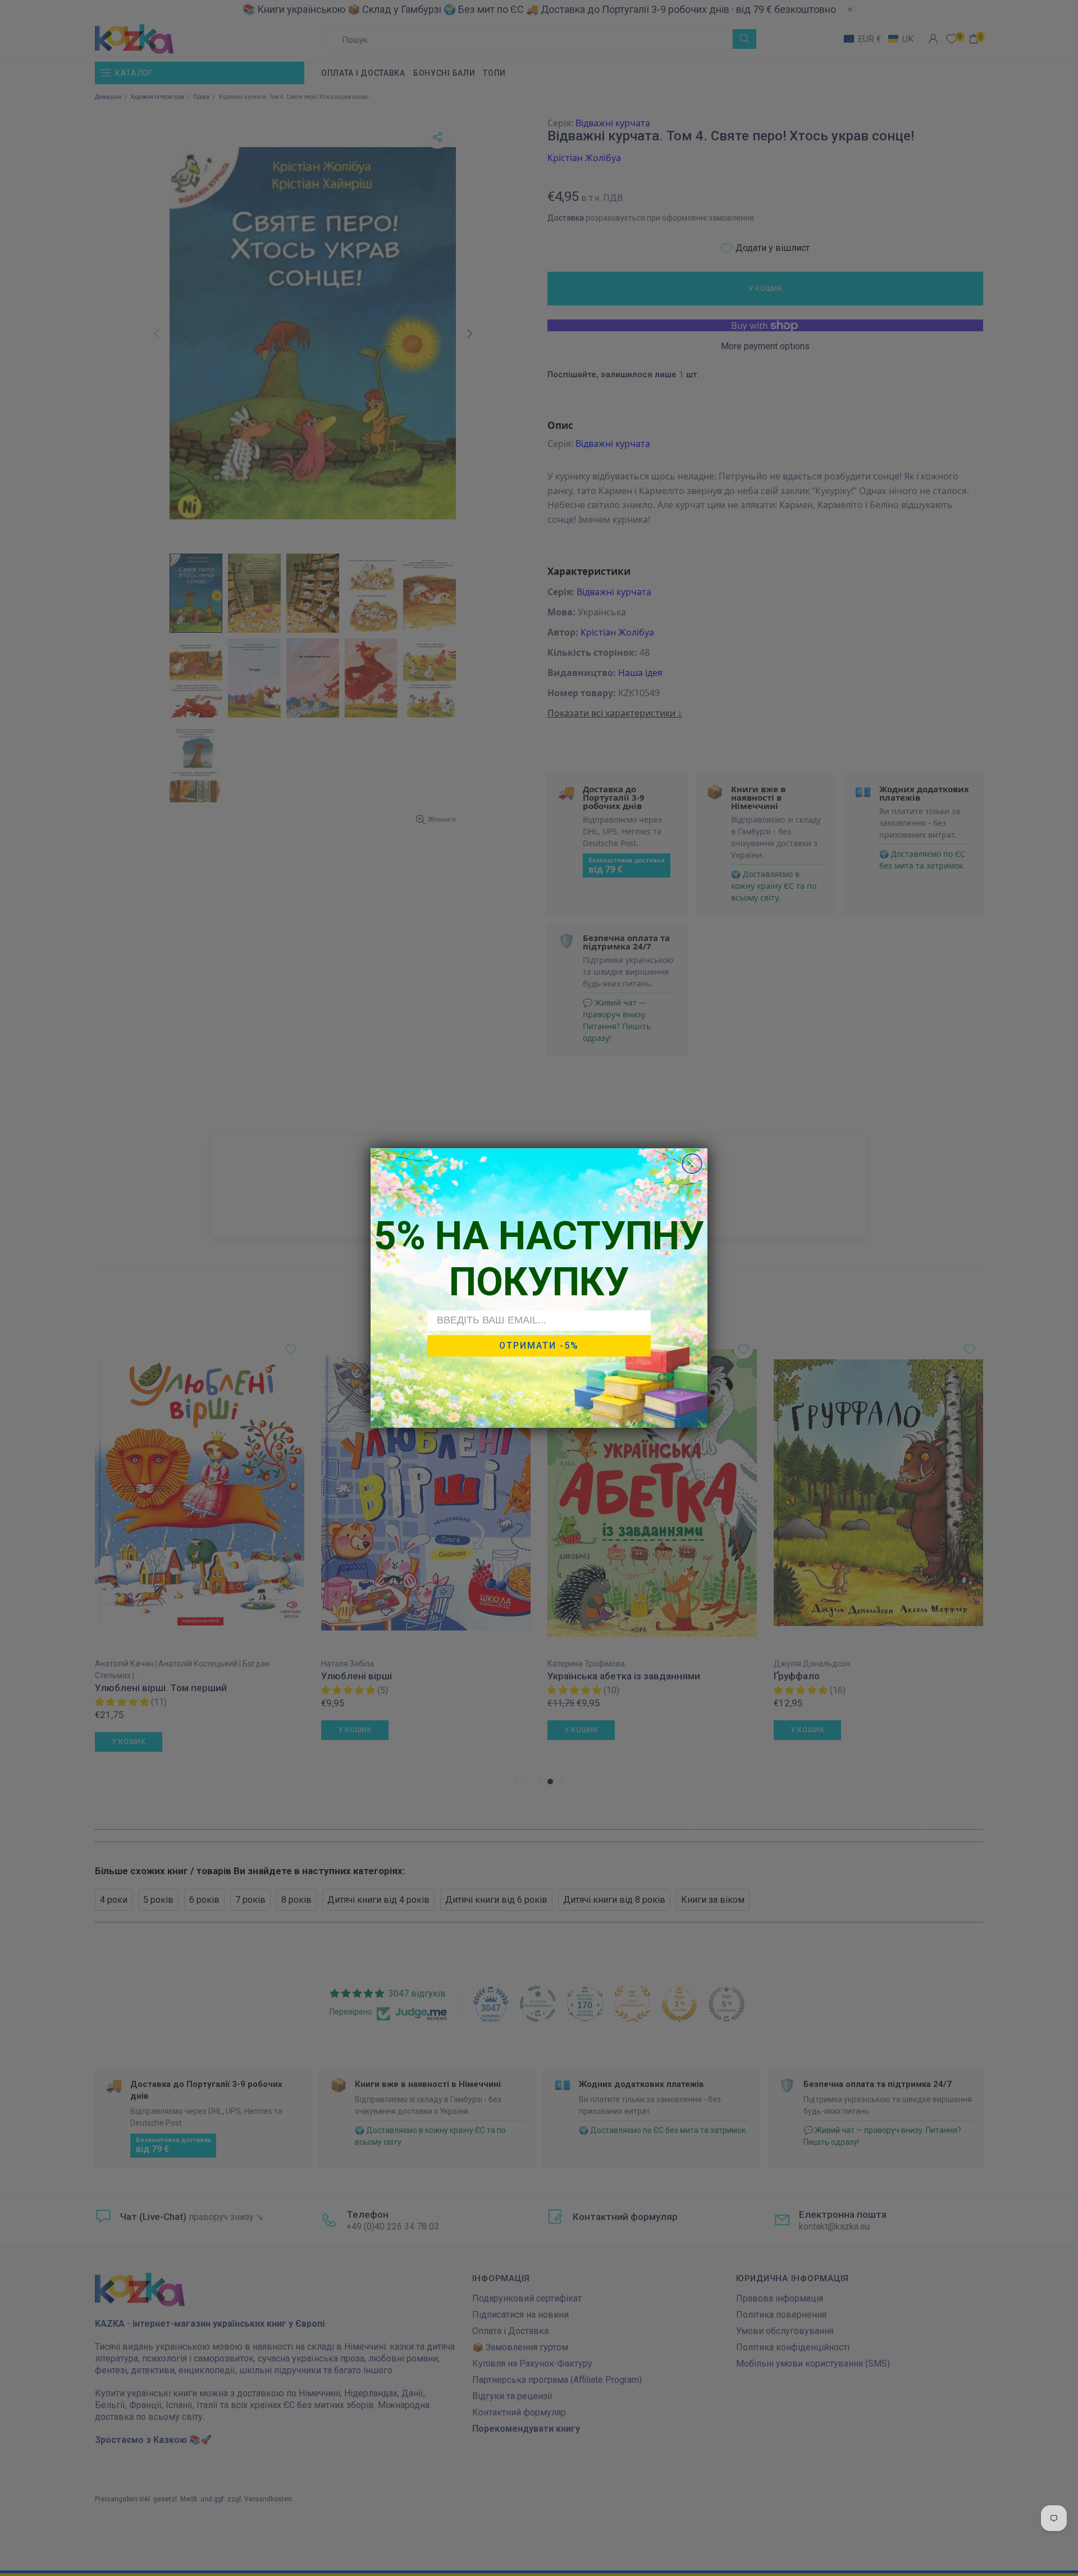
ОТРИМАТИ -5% (539, 1346)
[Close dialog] (692, 1164)
